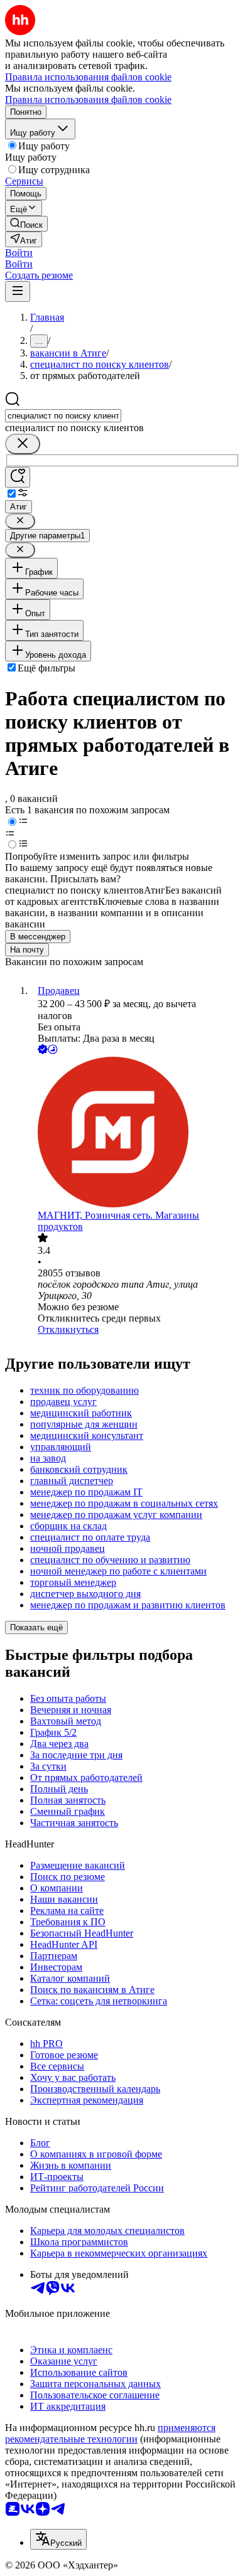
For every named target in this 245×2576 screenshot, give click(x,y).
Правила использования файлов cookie (88, 99)
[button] (19, 253)
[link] (26, 224)
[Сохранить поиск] (18, 477)
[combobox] (63, 416)
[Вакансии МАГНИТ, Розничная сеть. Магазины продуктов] (135, 1133)
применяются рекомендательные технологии (110, 2433)
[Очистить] (23, 444)
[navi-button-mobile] (18, 291)
